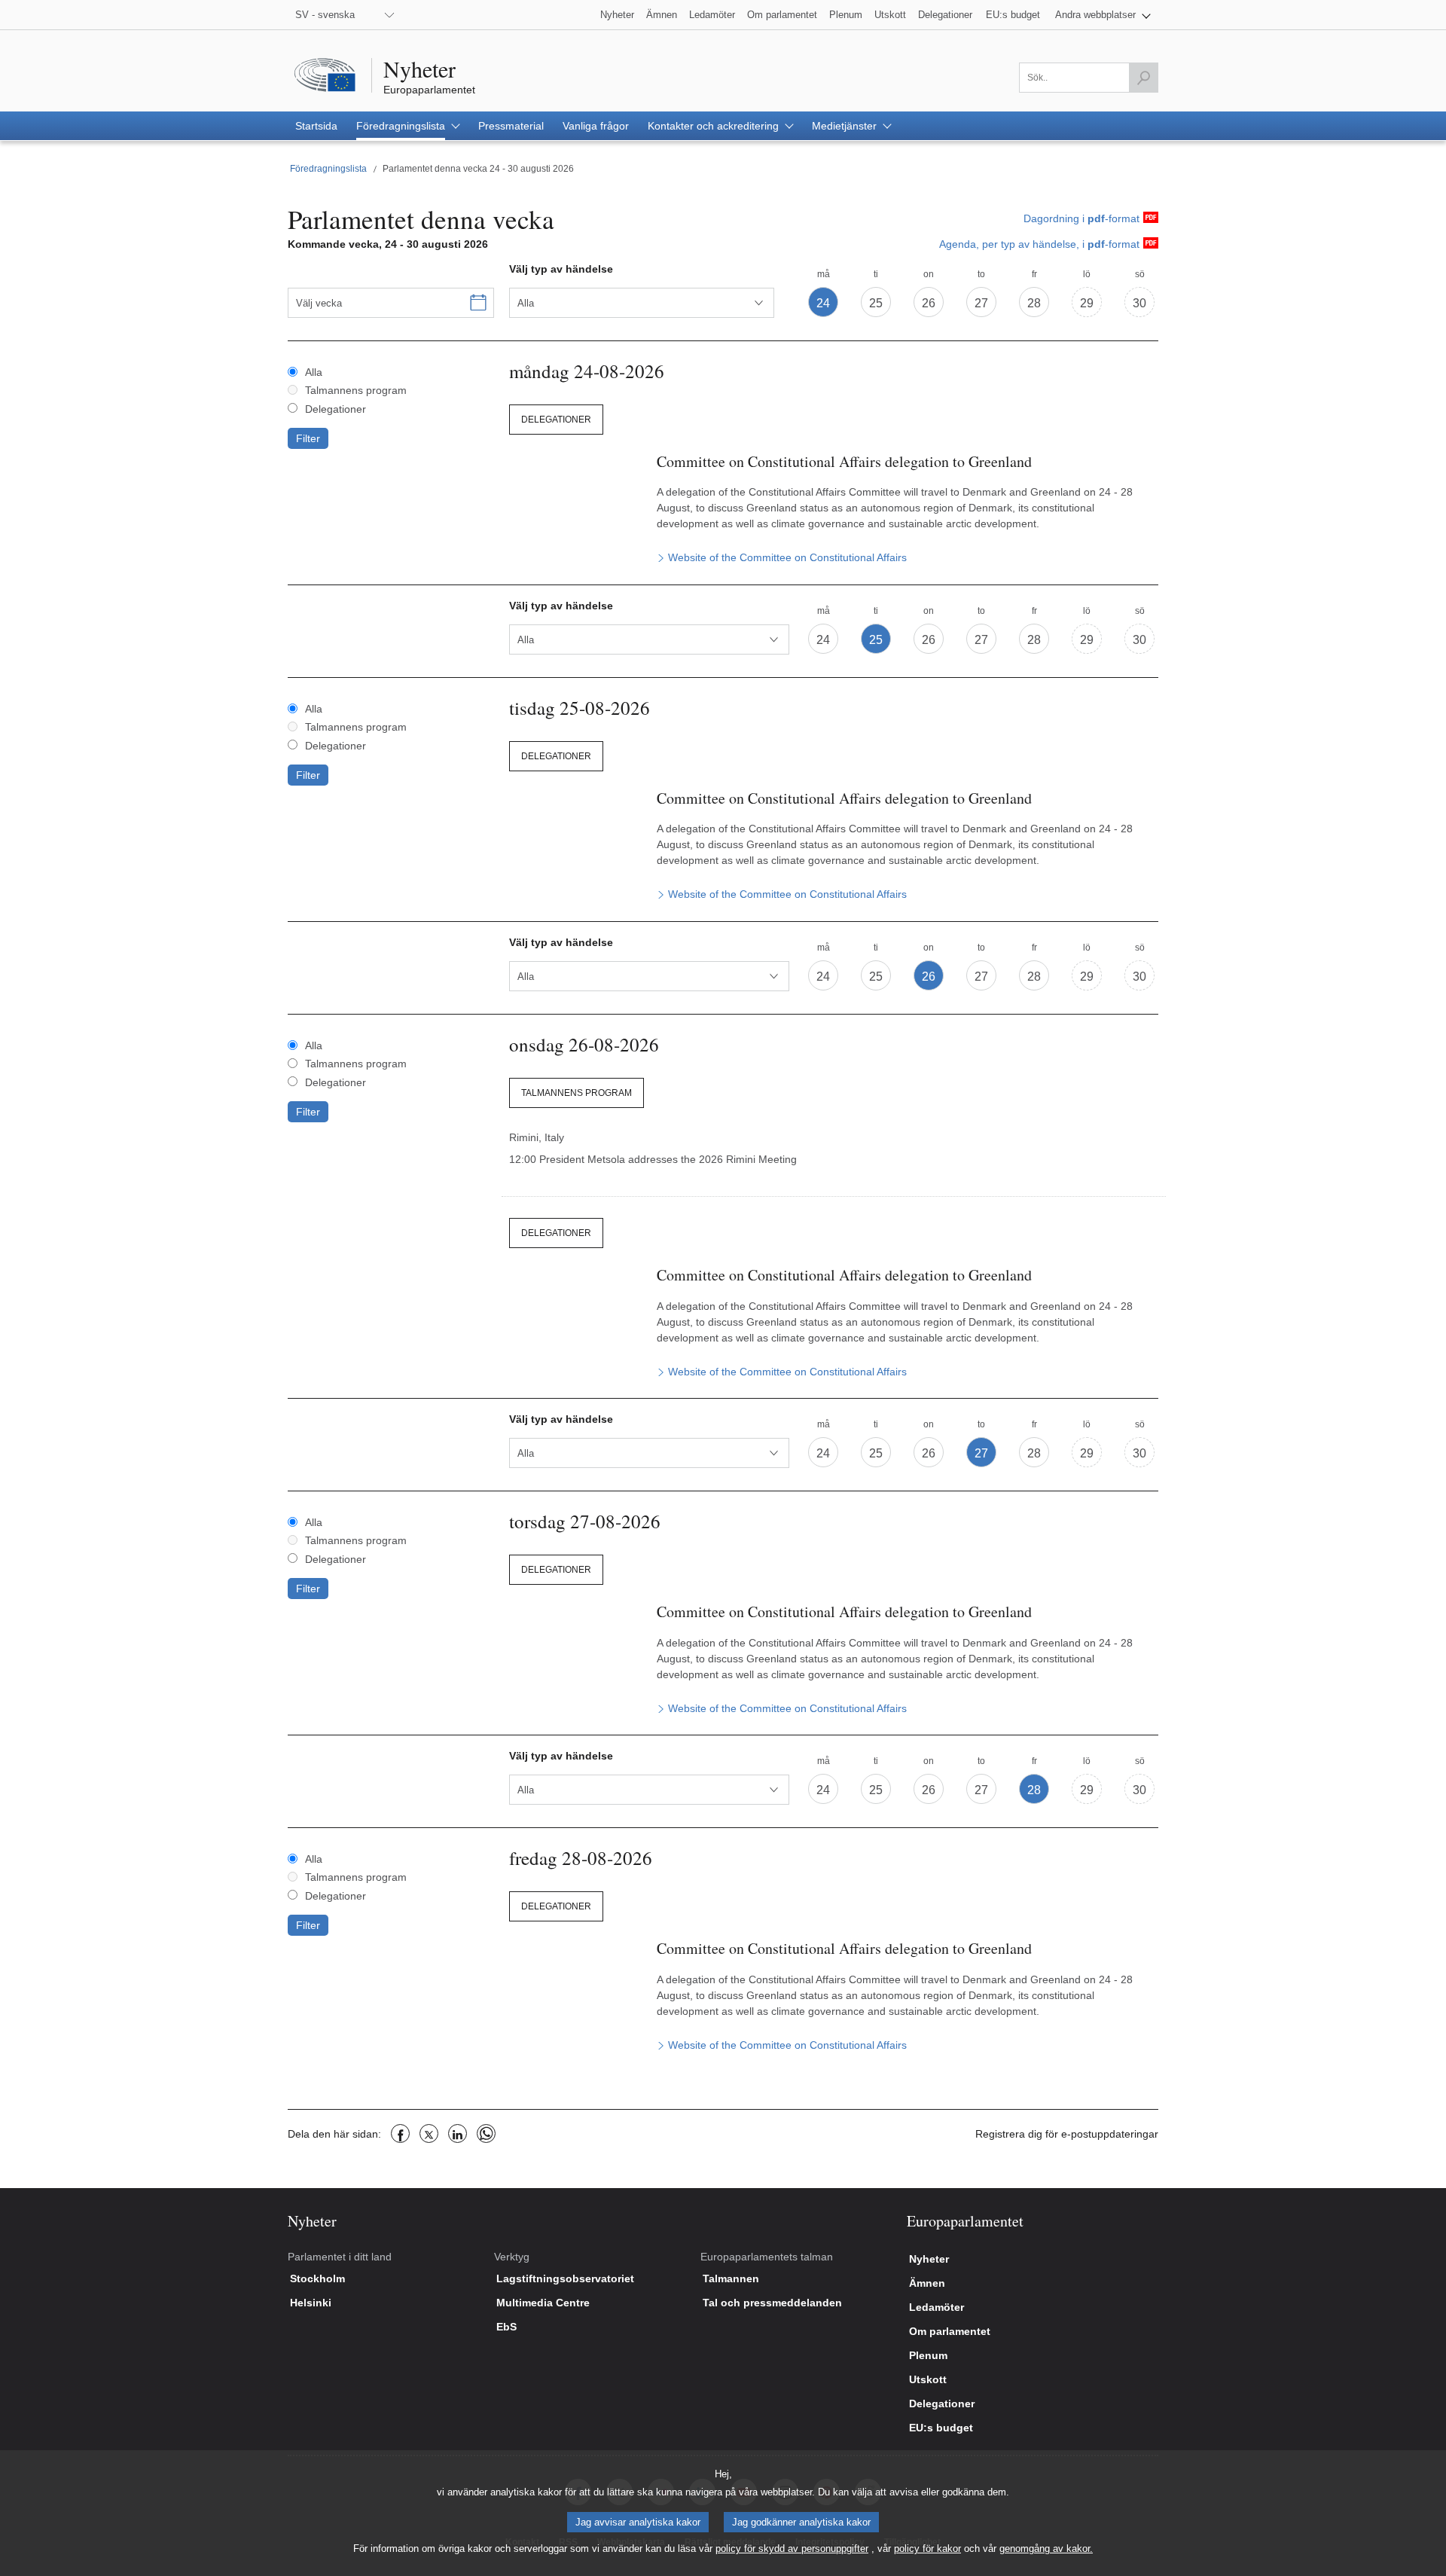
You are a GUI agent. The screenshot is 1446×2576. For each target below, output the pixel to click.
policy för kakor (927, 2549)
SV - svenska (325, 15)
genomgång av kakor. (1046, 2549)
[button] (1103, 15)
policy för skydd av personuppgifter (792, 2549)
